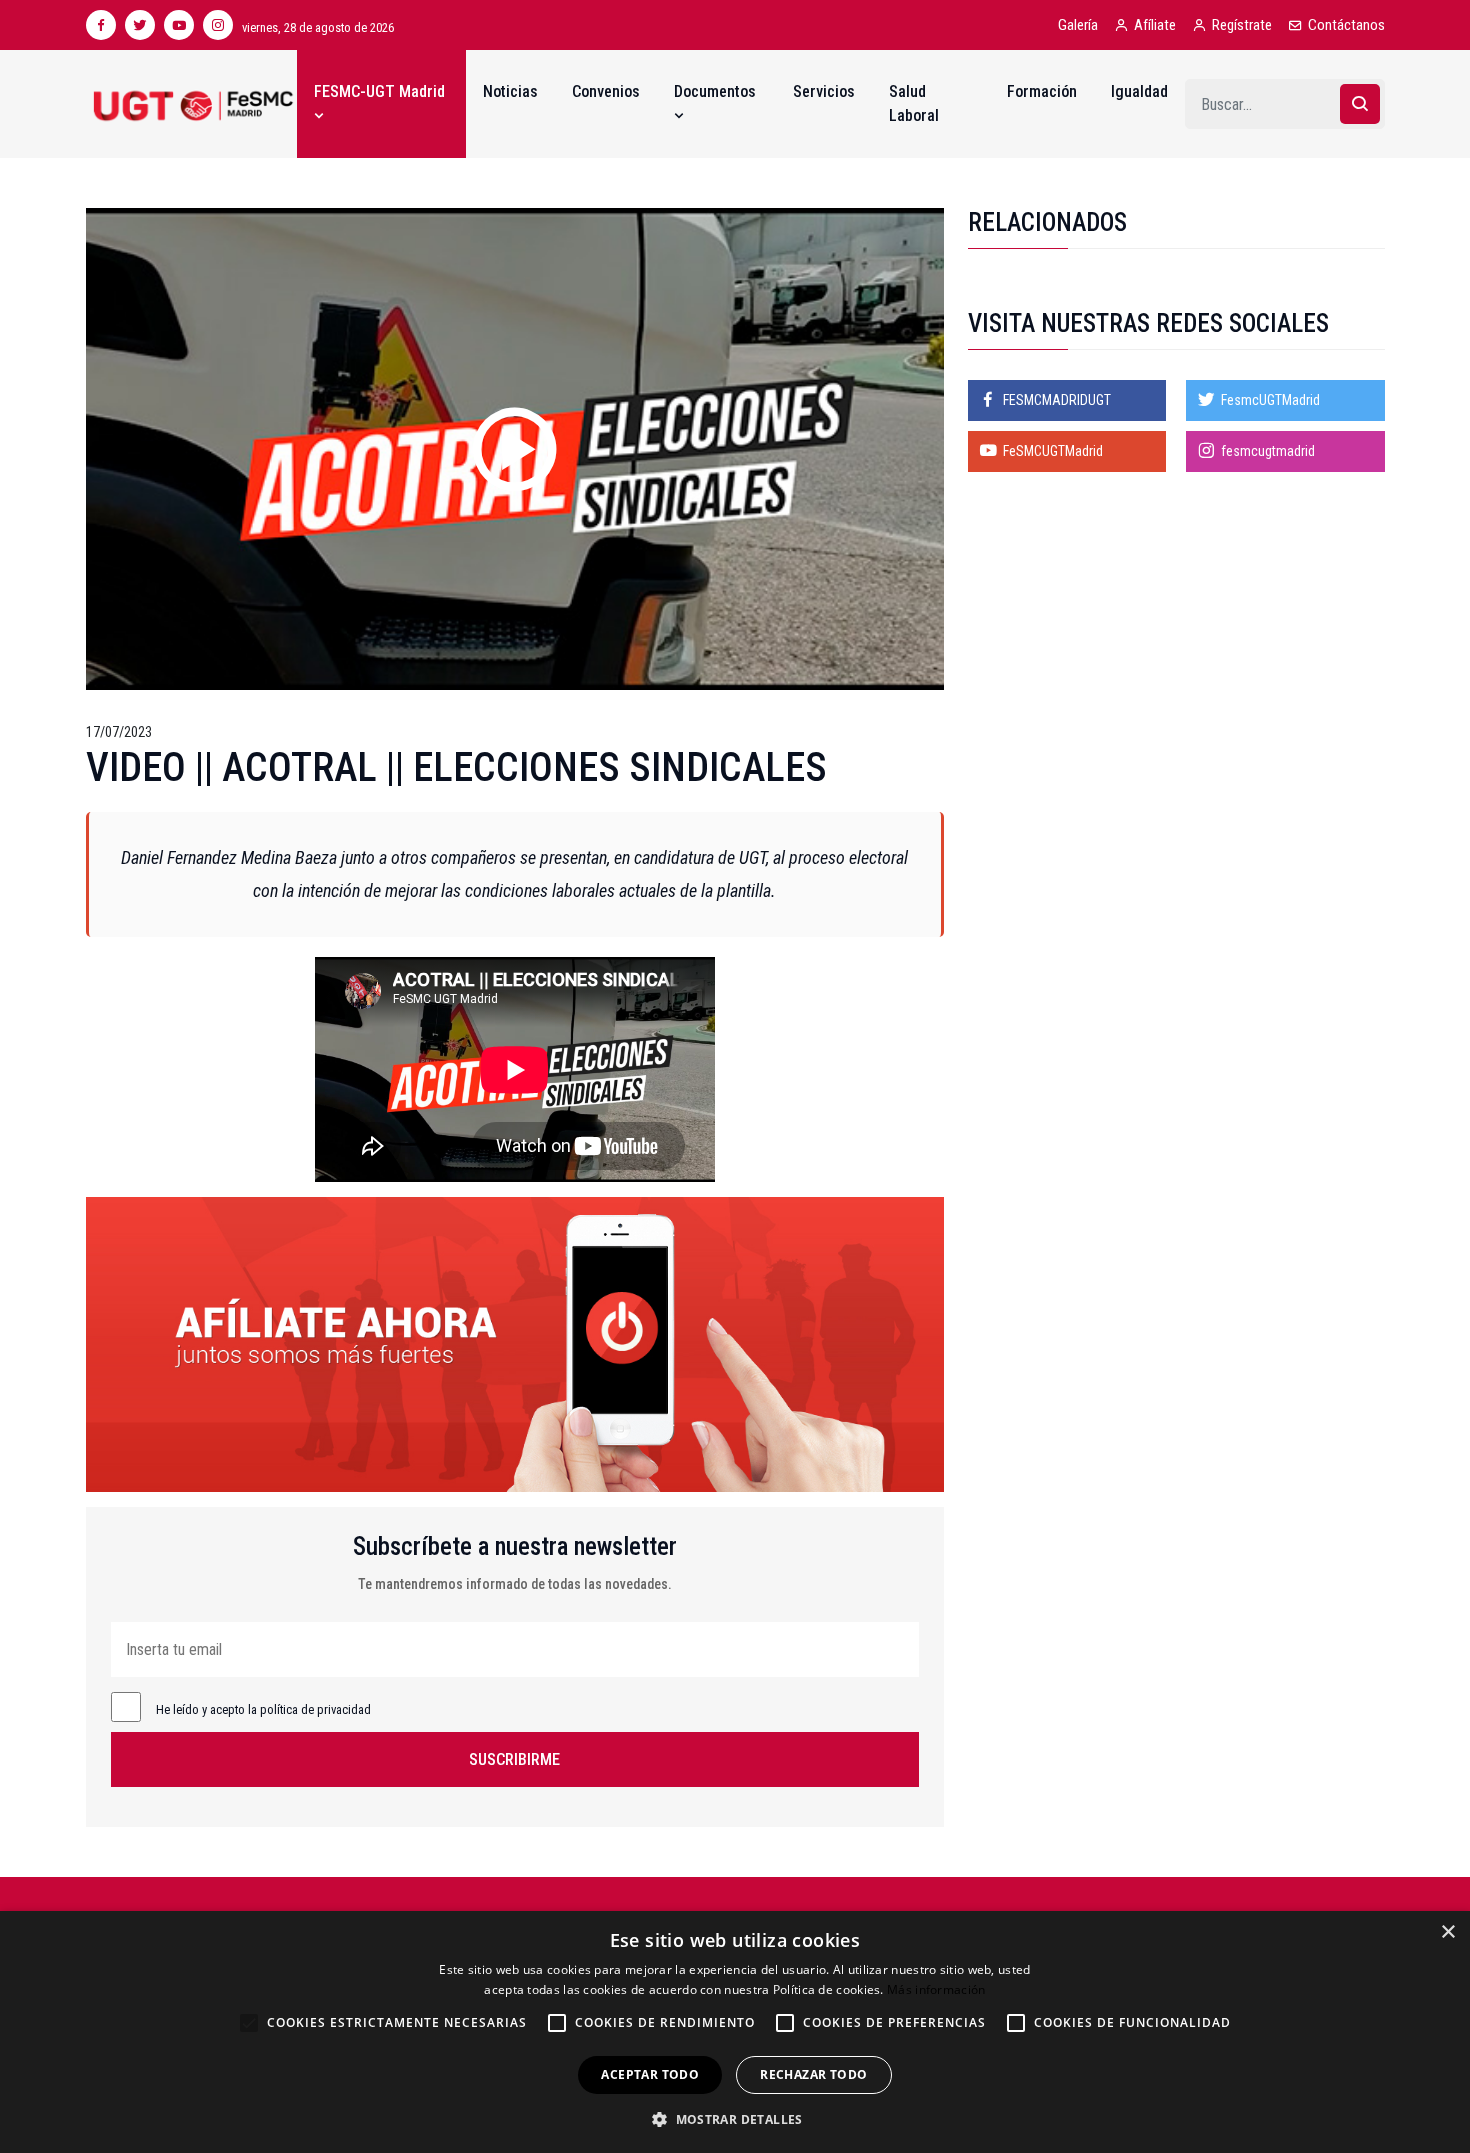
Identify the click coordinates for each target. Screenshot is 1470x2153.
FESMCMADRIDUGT (1057, 400)
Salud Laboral (914, 103)
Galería (1078, 25)
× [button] (1447, 1932)
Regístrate (1242, 25)
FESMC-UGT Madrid (379, 91)
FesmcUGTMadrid (1270, 400)
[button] (735, 2119)
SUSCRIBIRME (514, 1759)
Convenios (606, 91)
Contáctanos (1346, 25)
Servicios (824, 91)
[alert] (735, 2032)
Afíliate (1155, 25)
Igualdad (1139, 91)
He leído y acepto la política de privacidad (263, 1709)
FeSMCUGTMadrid (1053, 451)
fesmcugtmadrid (1268, 451)
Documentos (715, 91)
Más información (936, 1989)
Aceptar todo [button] (650, 2074)
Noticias (510, 91)
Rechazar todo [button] (813, 2074)
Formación (1042, 91)
